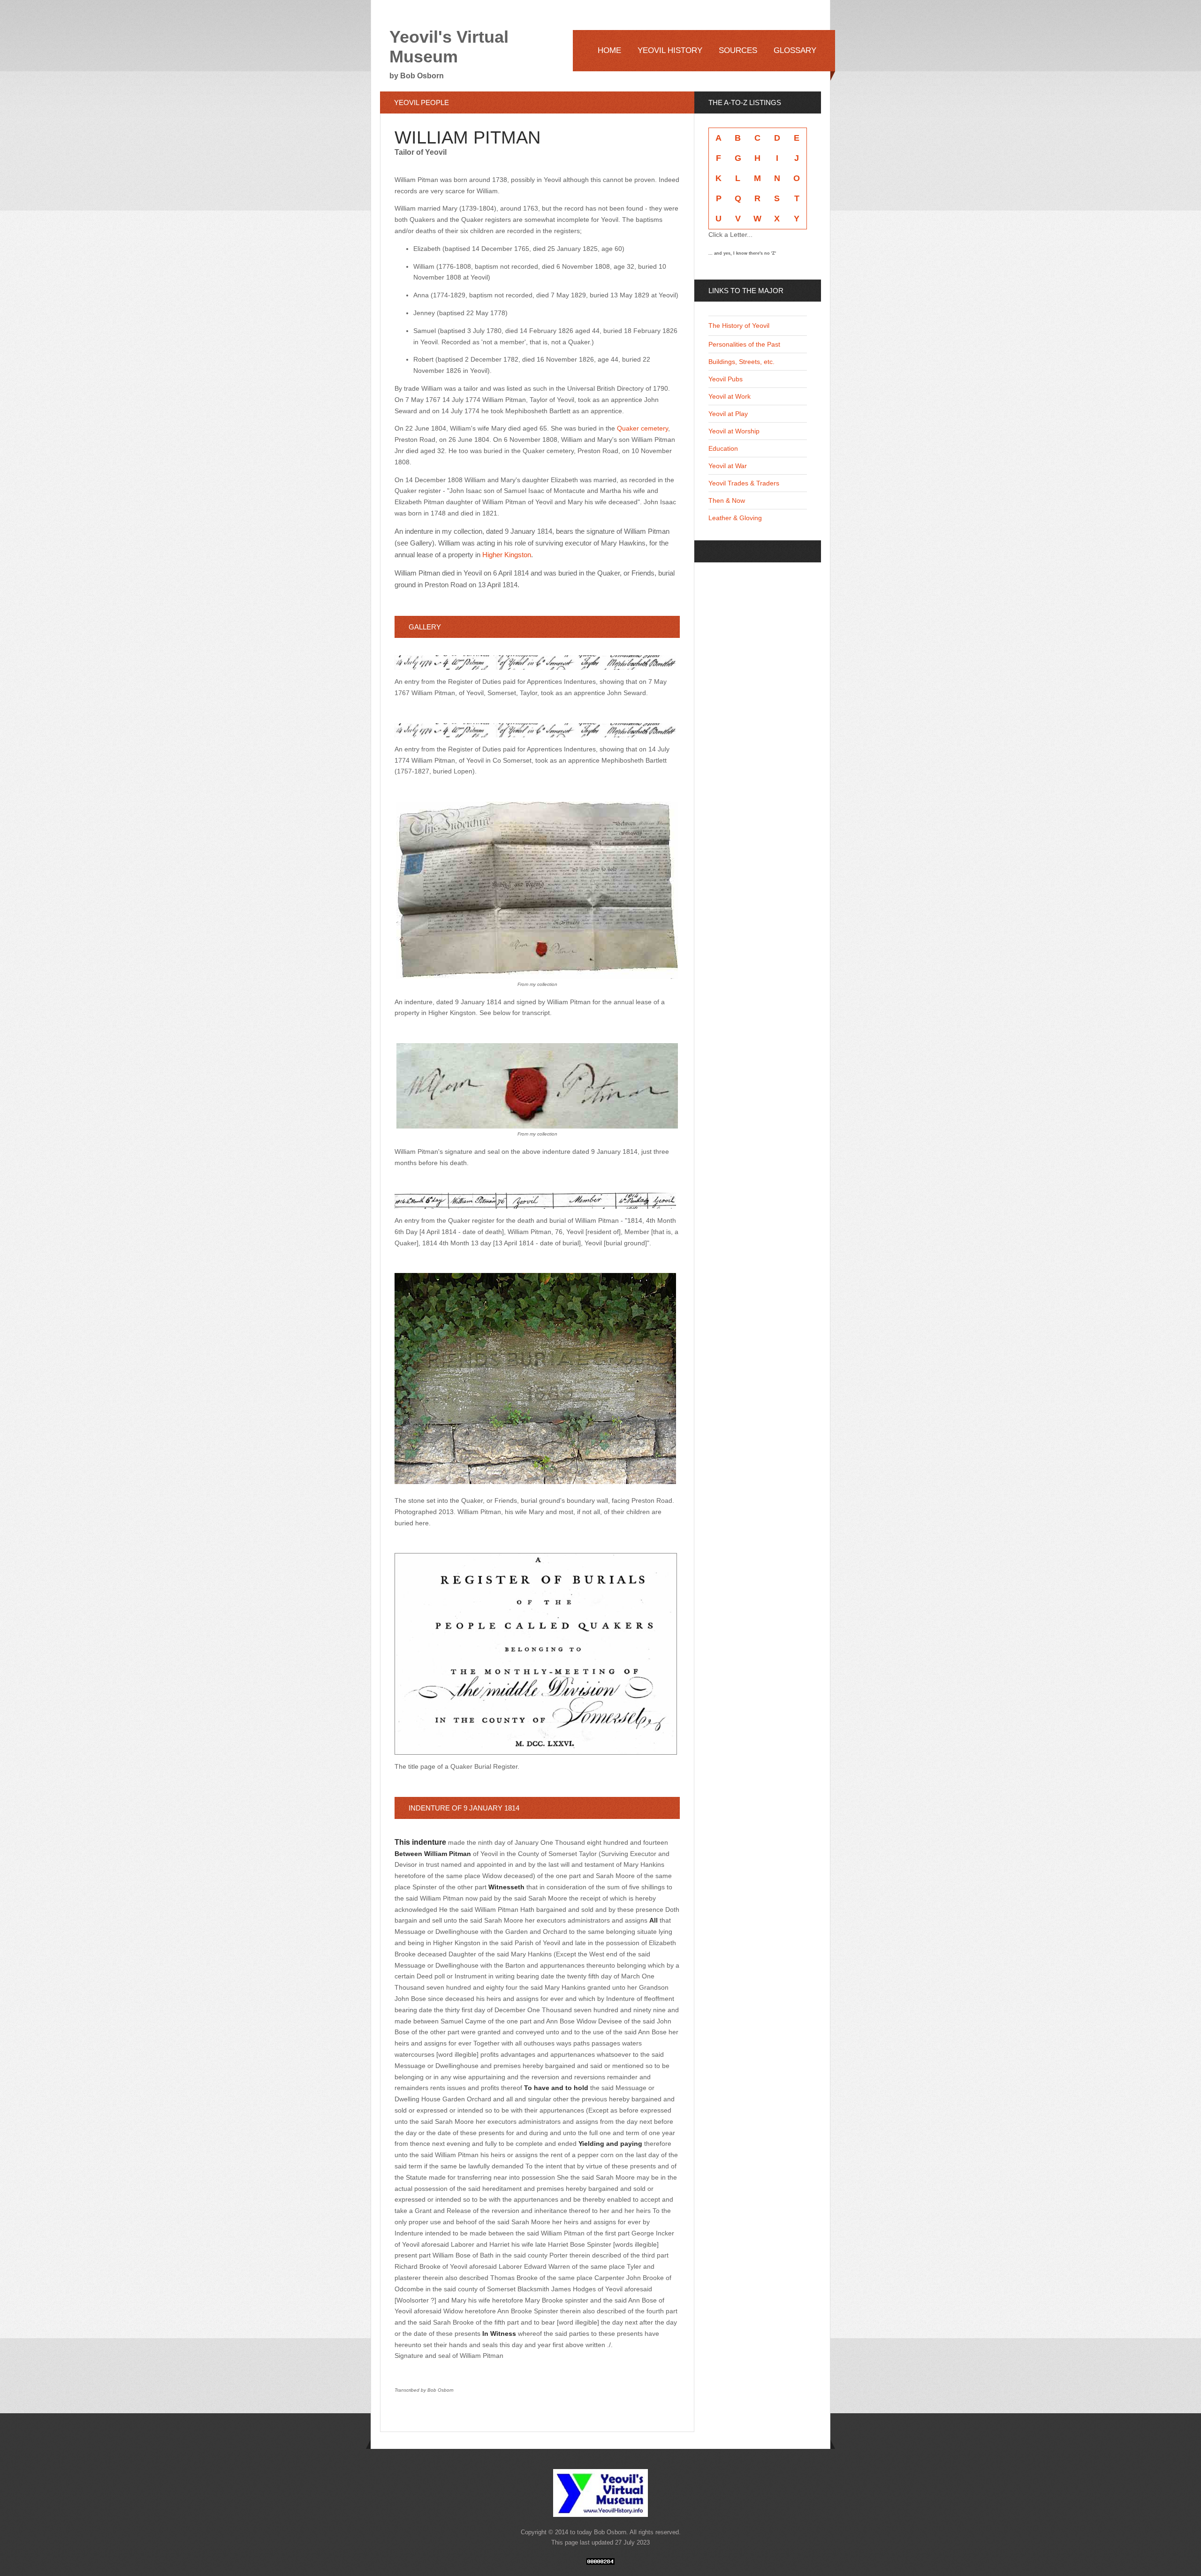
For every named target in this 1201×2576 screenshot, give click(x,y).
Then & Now (727, 500)
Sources (738, 50)
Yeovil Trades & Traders (744, 483)
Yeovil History (670, 50)
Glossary (795, 50)
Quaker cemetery (642, 428)
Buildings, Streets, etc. (741, 362)
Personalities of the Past (744, 344)
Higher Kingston (507, 555)
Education (723, 448)
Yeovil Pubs (726, 379)
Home (609, 50)
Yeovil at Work (730, 396)
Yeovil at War (728, 466)
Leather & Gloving (735, 518)
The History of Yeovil (739, 326)
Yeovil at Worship (734, 431)
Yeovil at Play (728, 414)
